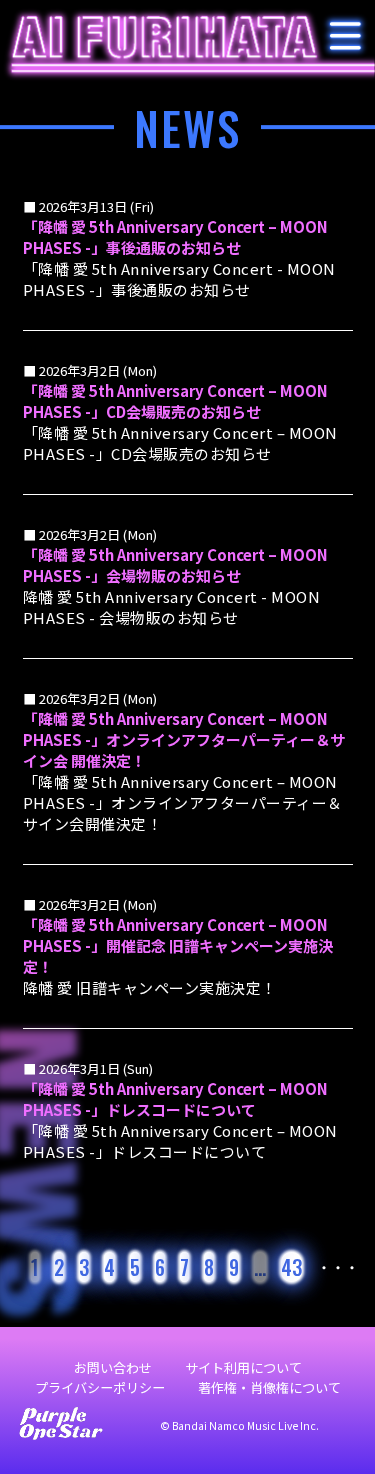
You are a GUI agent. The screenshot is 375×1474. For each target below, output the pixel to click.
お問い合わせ (113, 1367)
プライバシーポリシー (100, 1387)
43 (291, 1267)
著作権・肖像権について (269, 1387)
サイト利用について (243, 1367)
